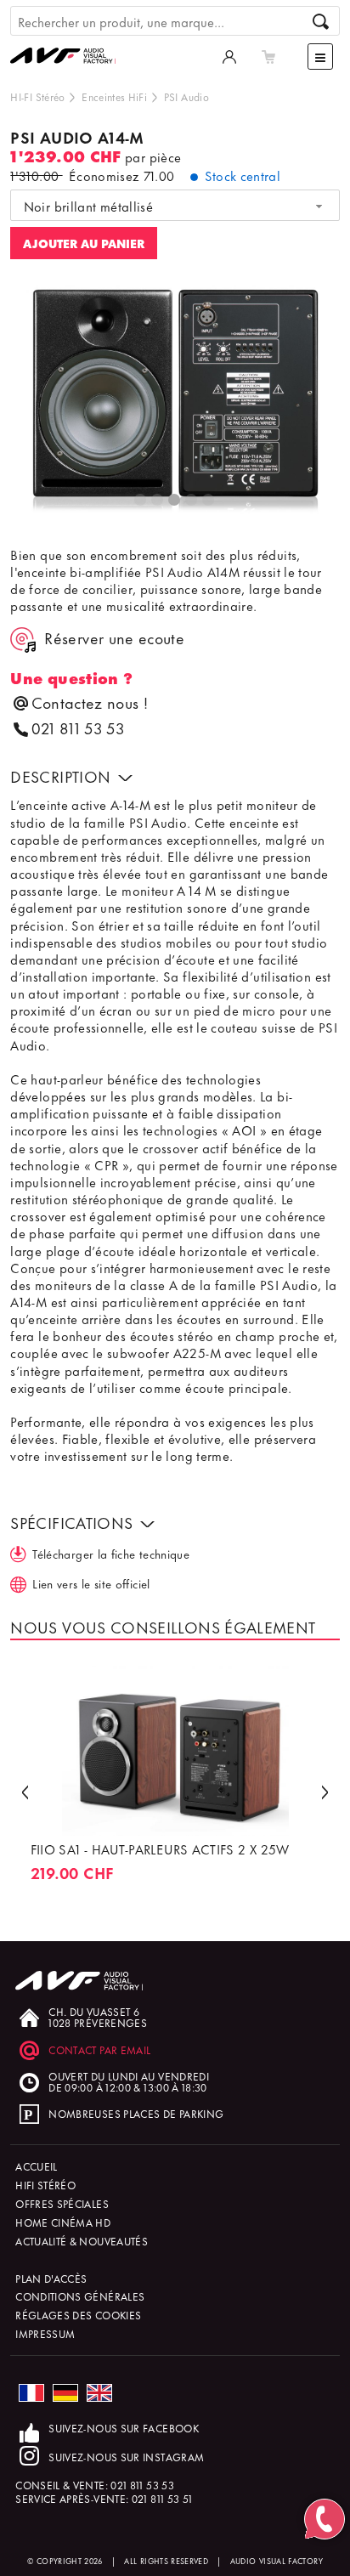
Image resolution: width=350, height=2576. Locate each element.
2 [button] (158, 501)
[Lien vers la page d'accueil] (70, 39)
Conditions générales (80, 2296)
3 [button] (175, 501)
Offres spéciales (62, 2203)
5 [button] (209, 501)
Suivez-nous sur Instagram (126, 2457)
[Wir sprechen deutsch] (65, 2393)
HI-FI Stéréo (37, 96)
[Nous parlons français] (31, 2393)
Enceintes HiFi (114, 96)
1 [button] (141, 501)
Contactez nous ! (90, 702)
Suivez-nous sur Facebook (124, 2428)
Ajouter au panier (84, 243)
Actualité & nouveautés (82, 2241)
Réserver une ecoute (114, 639)
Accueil (37, 2166)
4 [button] (192, 501)
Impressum (45, 2333)
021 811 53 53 (78, 728)
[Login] (229, 56)
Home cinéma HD (63, 2222)
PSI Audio (186, 96)
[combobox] (175, 206)
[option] (175, 402)
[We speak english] (99, 2393)
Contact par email (99, 2049)
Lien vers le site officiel (91, 1583)
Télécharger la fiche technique (111, 1553)
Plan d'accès (51, 2278)
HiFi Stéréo (45, 2185)
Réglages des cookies (78, 2315)
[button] (25, 1790)
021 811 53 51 (162, 2498)
